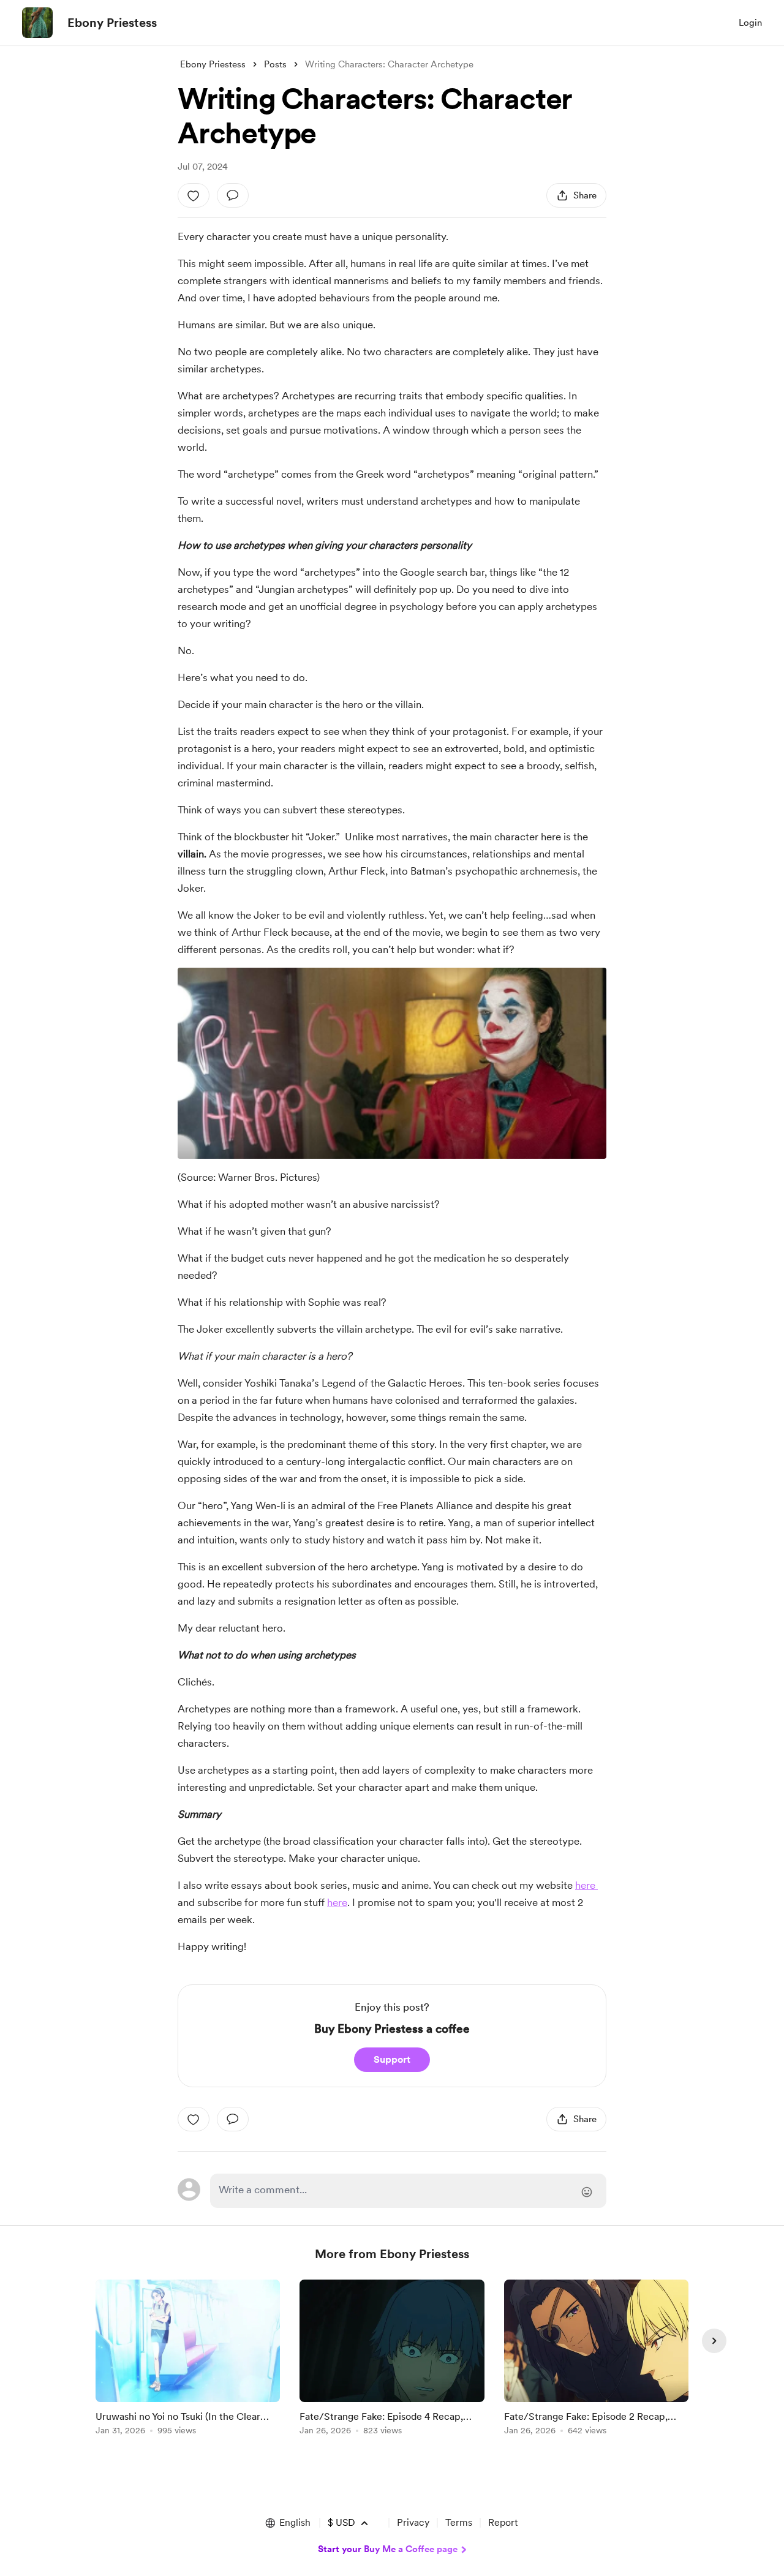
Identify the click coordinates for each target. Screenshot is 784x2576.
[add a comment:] (233, 195)
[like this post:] (194, 195)
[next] (714, 2341)
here (586, 1885)
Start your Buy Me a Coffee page (388, 2549)
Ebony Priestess (112, 23)
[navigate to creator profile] (37, 23)
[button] (287, 2523)
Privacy (413, 2522)
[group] (188, 2359)
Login (750, 23)
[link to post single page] (188, 2359)
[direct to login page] (408, 2191)
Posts (275, 64)
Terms (459, 2522)
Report (503, 2522)
